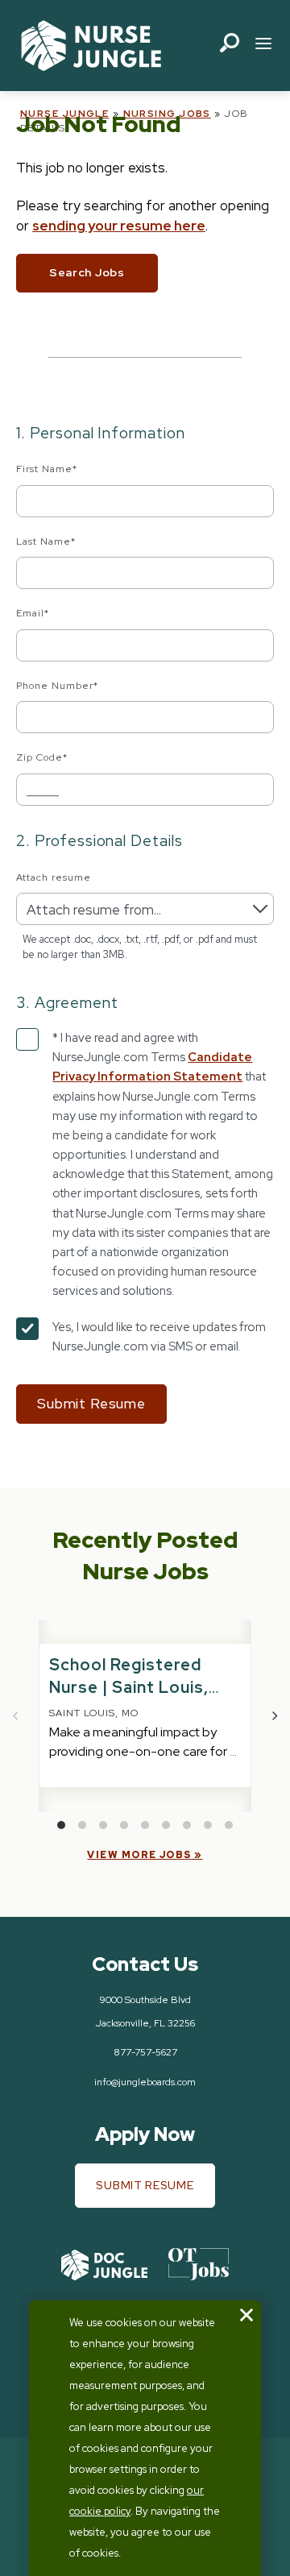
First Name (47, 469)
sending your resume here (119, 226)
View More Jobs (139, 1855)
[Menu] (263, 46)
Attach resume (53, 877)
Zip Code (42, 757)
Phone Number (57, 686)
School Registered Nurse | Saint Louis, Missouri (129, 1687)
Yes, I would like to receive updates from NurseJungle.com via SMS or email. (159, 1337)
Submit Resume (145, 2185)
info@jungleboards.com (145, 2082)
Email (33, 613)
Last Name (46, 541)
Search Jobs (87, 272)
